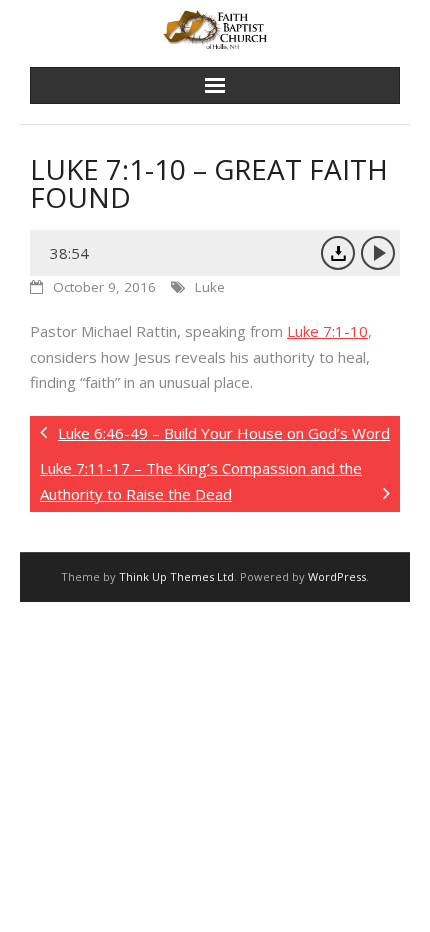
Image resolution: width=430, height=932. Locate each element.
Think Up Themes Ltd (176, 576)
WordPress (337, 576)
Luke (210, 287)
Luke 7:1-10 (327, 331)
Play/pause (378, 253)
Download (338, 253)
